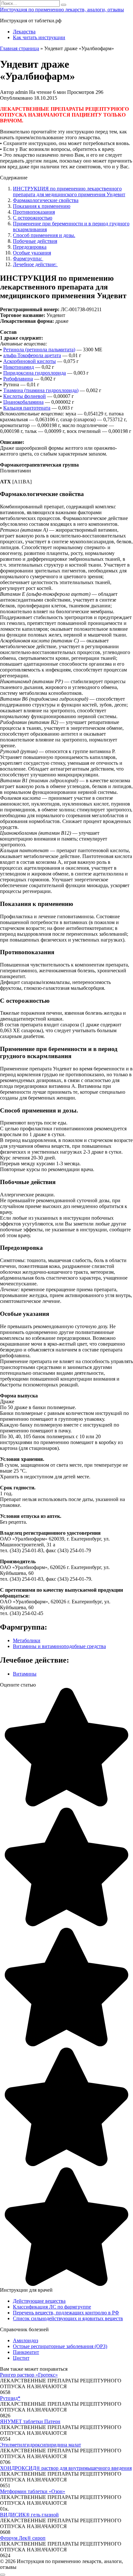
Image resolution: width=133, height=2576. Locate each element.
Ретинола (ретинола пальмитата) (39, 350)
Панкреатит (26, 2352)
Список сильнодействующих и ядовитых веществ (68, 2318)
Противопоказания (34, 212)
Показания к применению (42, 206)
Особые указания (32, 253)
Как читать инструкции (39, 37)
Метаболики (27, 1640)
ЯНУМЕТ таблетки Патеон (30, 2421)
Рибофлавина (18, 379)
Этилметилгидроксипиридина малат (41, 2445)
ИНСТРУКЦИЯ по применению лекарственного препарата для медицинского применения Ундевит (69, 192)
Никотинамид (19, 367)
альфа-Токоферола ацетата (32, 355)
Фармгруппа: (28, 259)
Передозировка (30, 247)
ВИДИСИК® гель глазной (29, 2515)
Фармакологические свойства (46, 200)
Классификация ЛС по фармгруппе (52, 2307)
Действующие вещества (39, 2301)
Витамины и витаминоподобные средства (59, 1646)
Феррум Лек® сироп (23, 2538)
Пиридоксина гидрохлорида (35, 373)
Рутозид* (10, 2398)
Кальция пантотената (27, 408)
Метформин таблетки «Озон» (33, 2491)
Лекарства (24, 32)
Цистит (21, 2358)
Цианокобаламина (23, 402)
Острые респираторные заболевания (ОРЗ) (60, 2346)
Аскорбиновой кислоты (30, 361)
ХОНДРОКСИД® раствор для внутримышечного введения (66, 2468)
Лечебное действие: (35, 264)
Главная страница (20, 48)
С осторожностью (33, 218)
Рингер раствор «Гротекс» (29, 2375)
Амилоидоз (26, 2340)
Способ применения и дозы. (44, 235)
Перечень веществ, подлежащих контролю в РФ (66, 2313)
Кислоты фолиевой (25, 396)
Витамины (25, 1674)
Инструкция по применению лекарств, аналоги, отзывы (62, 10)
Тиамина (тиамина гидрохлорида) (41, 390)
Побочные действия (35, 241)
